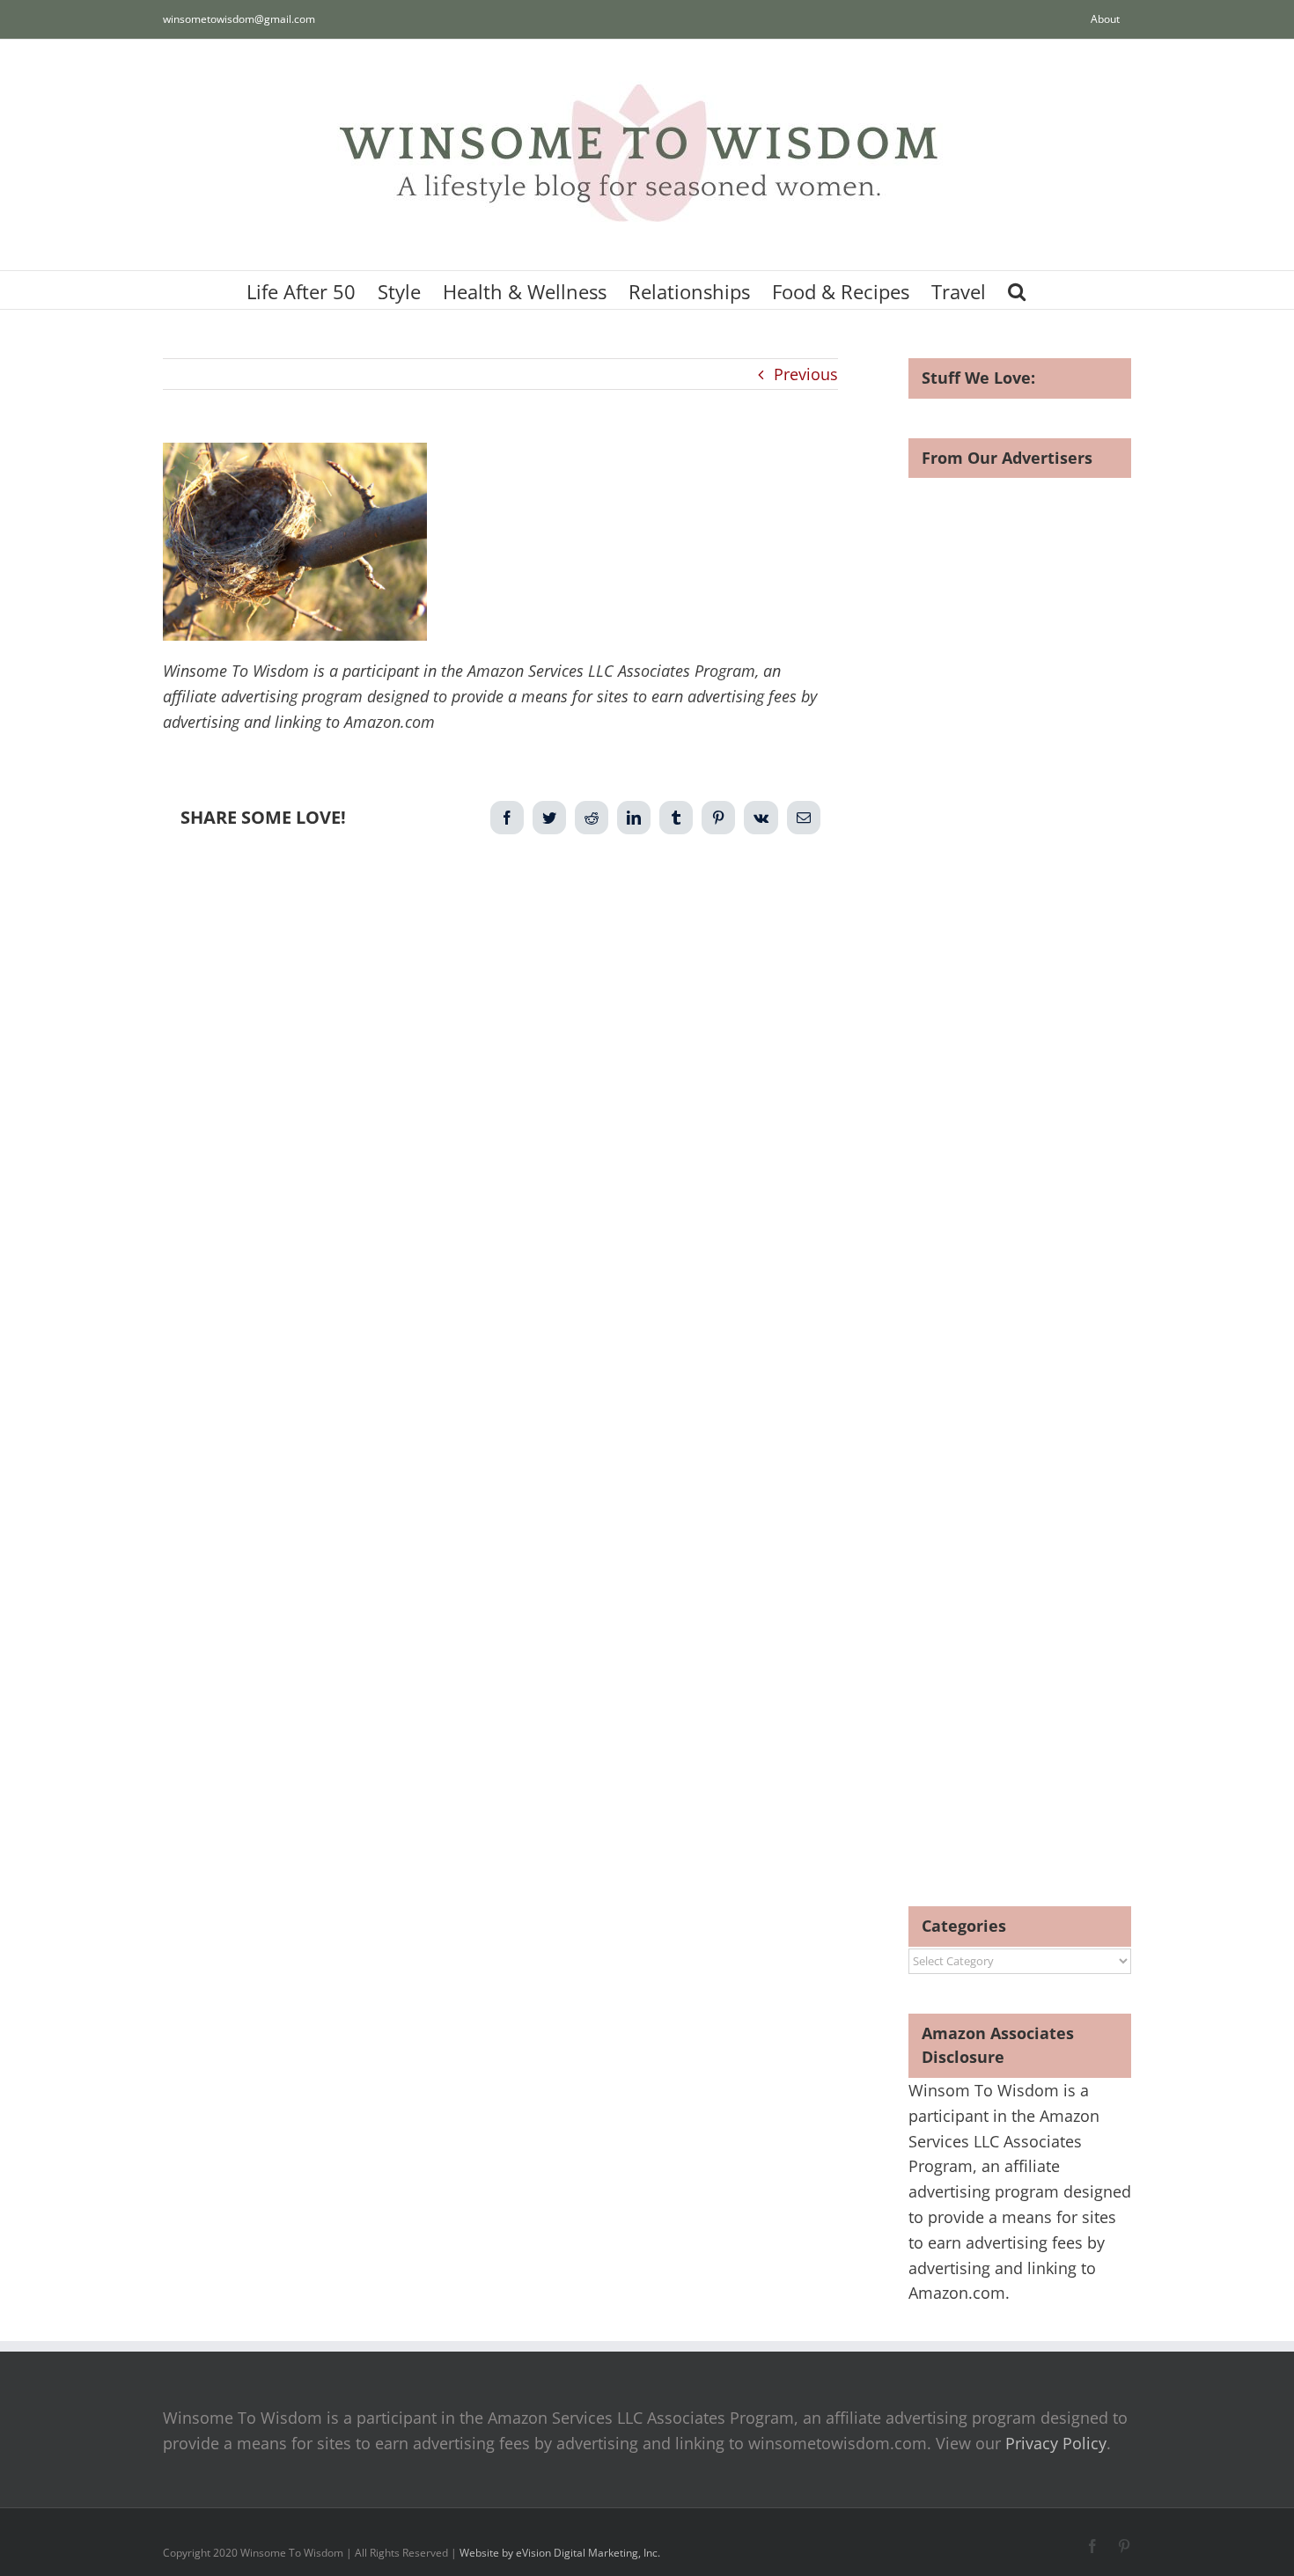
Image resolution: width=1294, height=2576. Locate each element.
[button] (1017, 290)
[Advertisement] (500, 1029)
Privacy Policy (1056, 2443)
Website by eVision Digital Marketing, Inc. (560, 2553)
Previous (806, 374)
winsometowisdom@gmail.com (239, 19)
